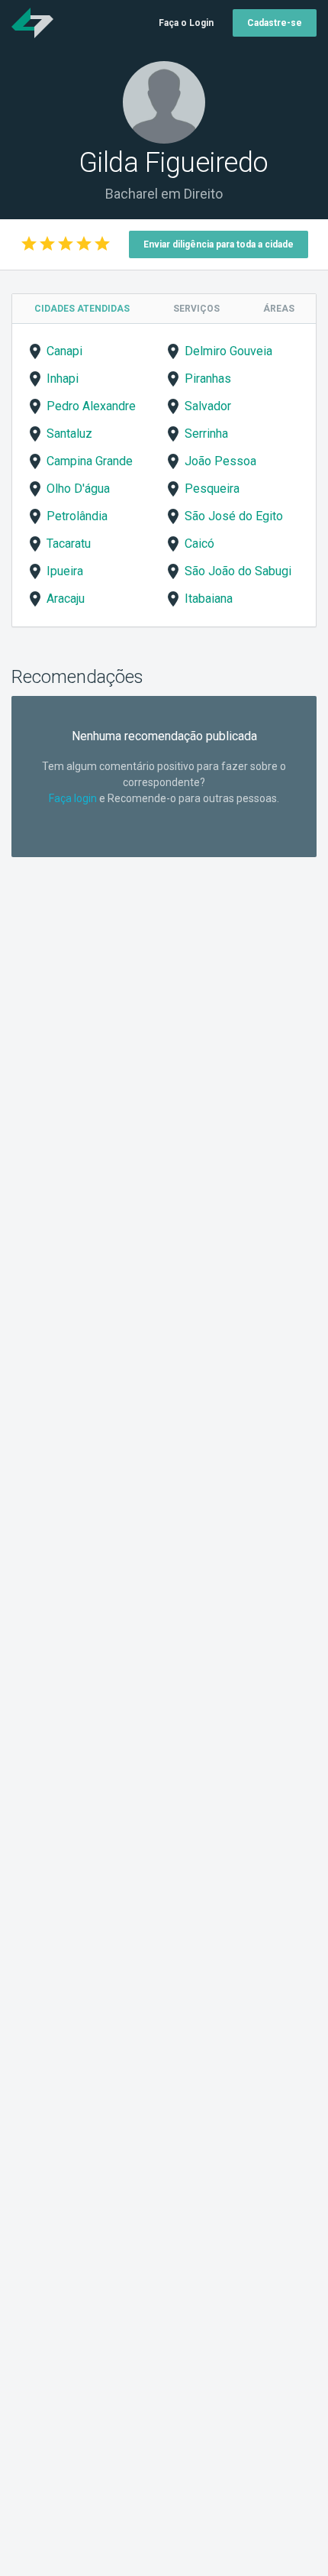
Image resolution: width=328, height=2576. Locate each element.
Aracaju (66, 599)
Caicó (199, 544)
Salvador (208, 406)
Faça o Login (186, 23)
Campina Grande (90, 461)
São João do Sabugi (238, 571)
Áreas (279, 309)
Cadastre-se (275, 23)
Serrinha (206, 434)
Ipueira (65, 571)
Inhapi (63, 379)
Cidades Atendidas (82, 309)
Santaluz (69, 434)
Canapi (64, 351)
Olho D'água (78, 489)
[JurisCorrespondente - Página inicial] (32, 23)
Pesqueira (212, 489)
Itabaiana (209, 599)
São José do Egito (234, 516)
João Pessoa (220, 461)
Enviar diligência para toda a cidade (219, 244)
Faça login (73, 798)
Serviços (196, 309)
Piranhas (208, 379)
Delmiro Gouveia (228, 351)
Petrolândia (77, 516)
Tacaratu (69, 544)
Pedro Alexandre (91, 406)
